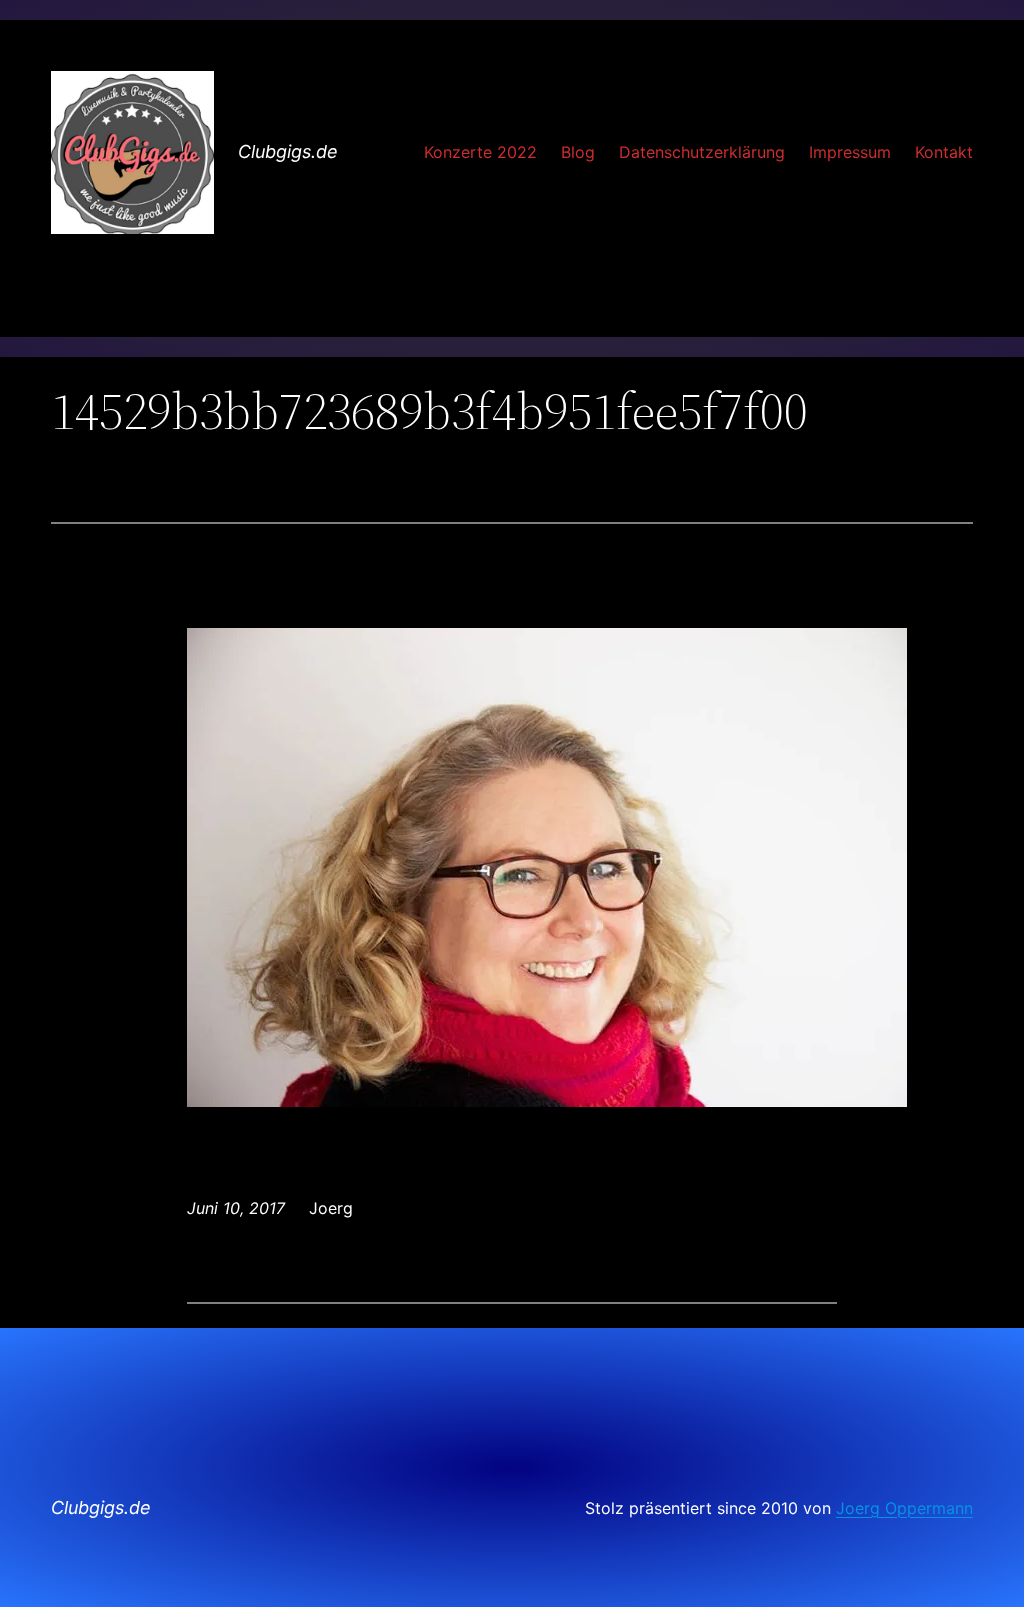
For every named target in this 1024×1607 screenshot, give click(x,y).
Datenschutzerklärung (702, 152)
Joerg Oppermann (904, 1508)
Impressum (850, 152)
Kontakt (944, 152)
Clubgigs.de (288, 151)
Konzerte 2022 (480, 152)
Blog (578, 152)
